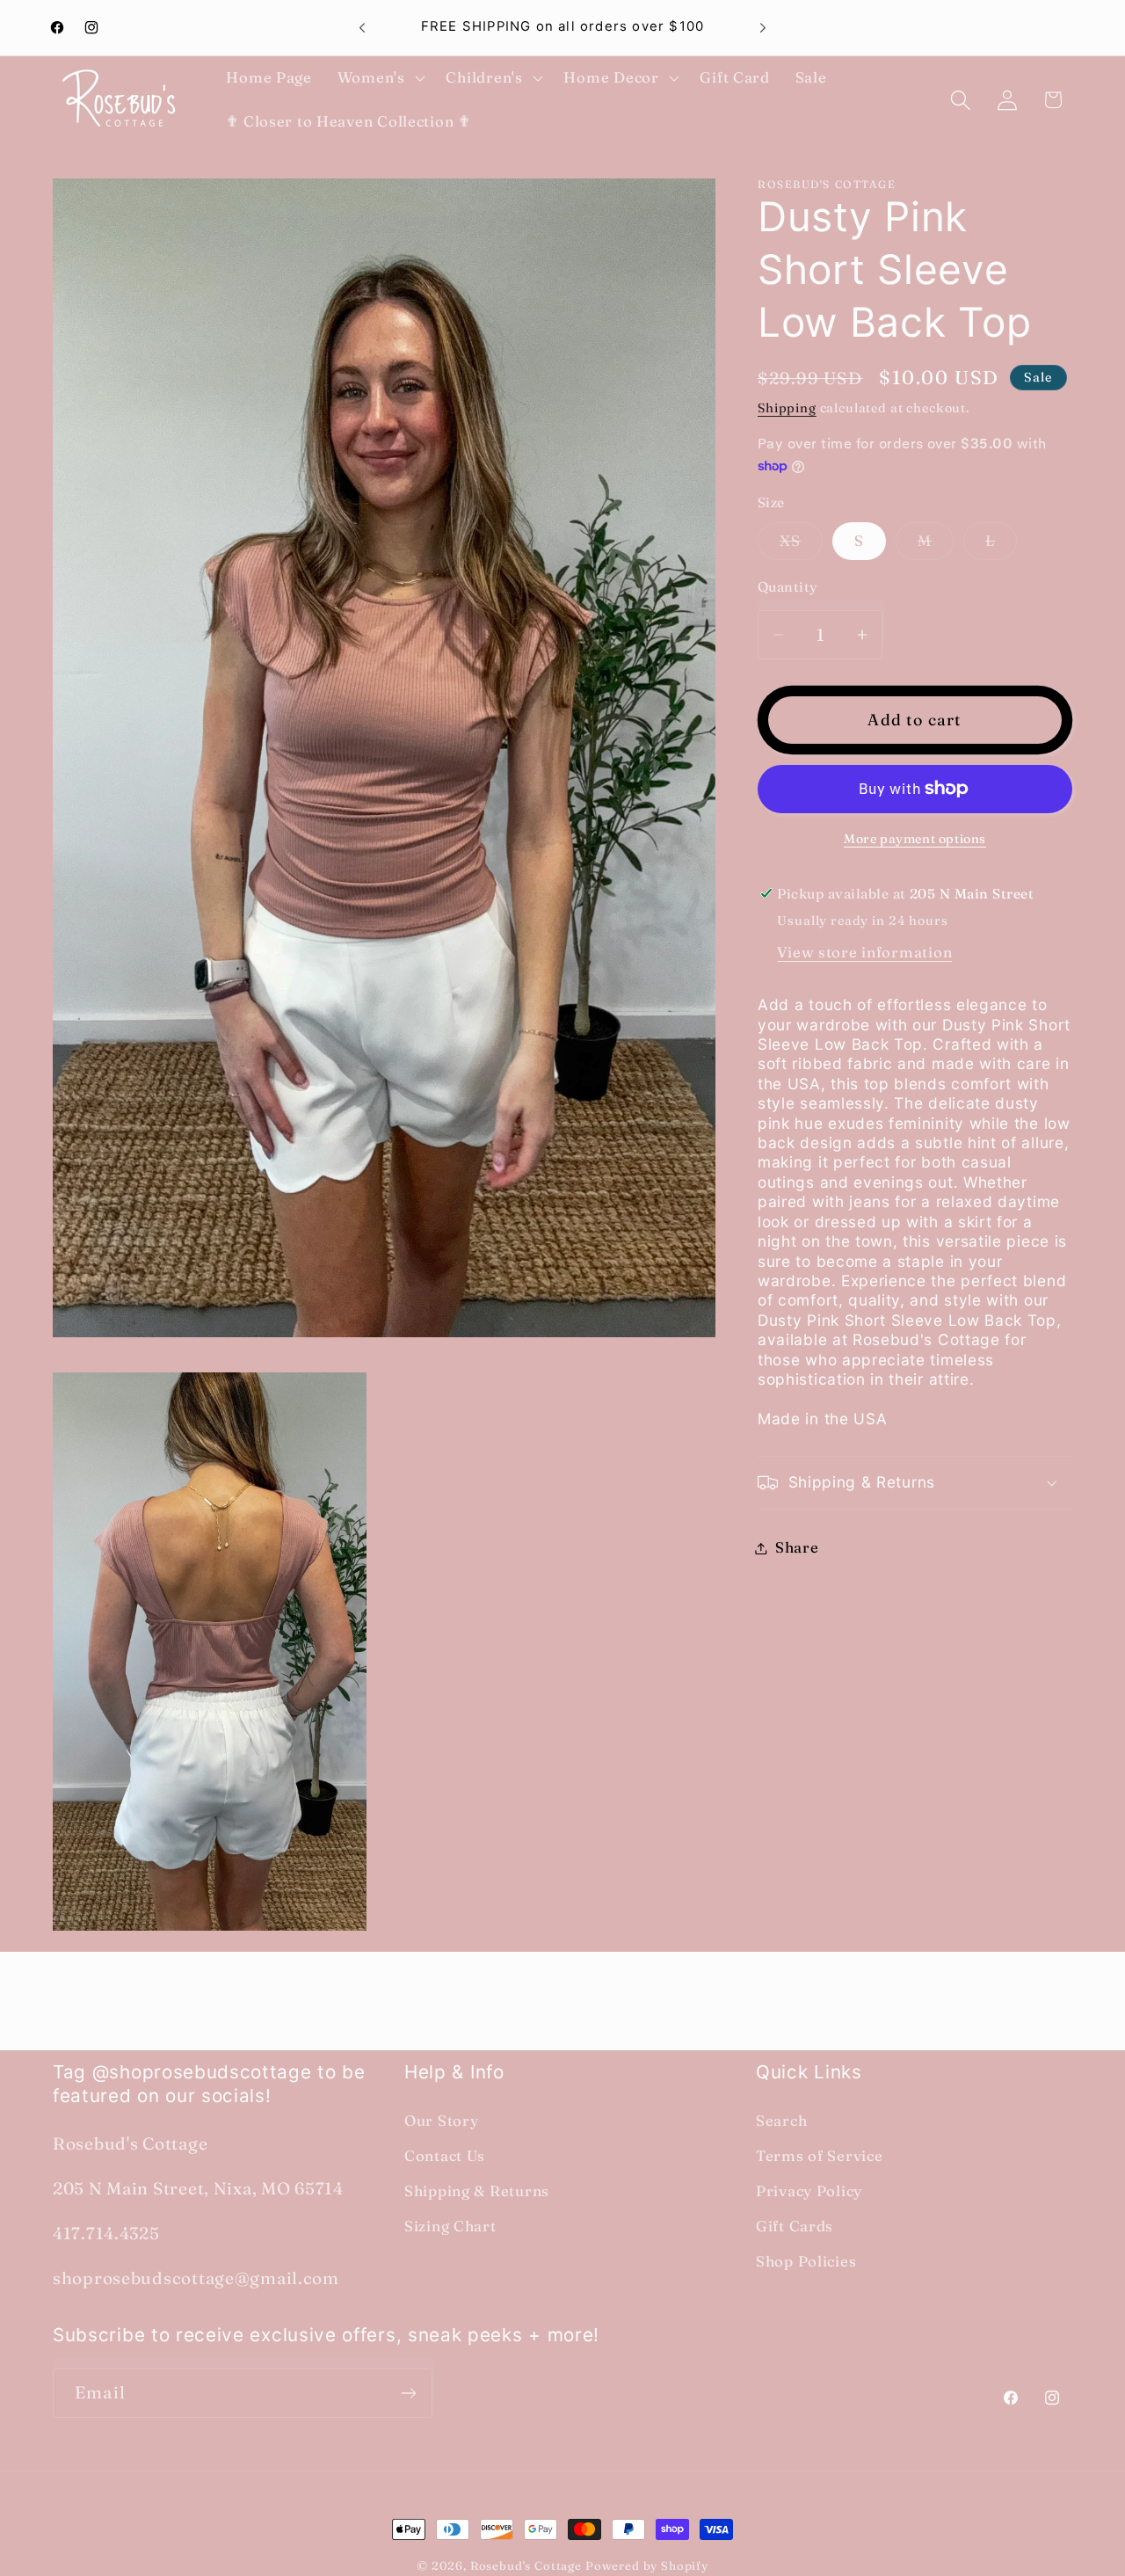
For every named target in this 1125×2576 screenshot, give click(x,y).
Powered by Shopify (647, 2565)
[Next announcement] (763, 28)
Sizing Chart (450, 2226)
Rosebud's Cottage (526, 2565)
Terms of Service (820, 2156)
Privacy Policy (809, 2191)
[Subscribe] (408, 2393)
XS (801, 546)
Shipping (787, 408)
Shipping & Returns (477, 2191)
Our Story (441, 2121)
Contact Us (445, 2156)
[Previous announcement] (362, 28)
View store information (864, 952)
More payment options (915, 839)
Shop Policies (806, 2261)
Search (781, 2121)
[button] (379, 78)
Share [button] (797, 1547)
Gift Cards (795, 2226)
